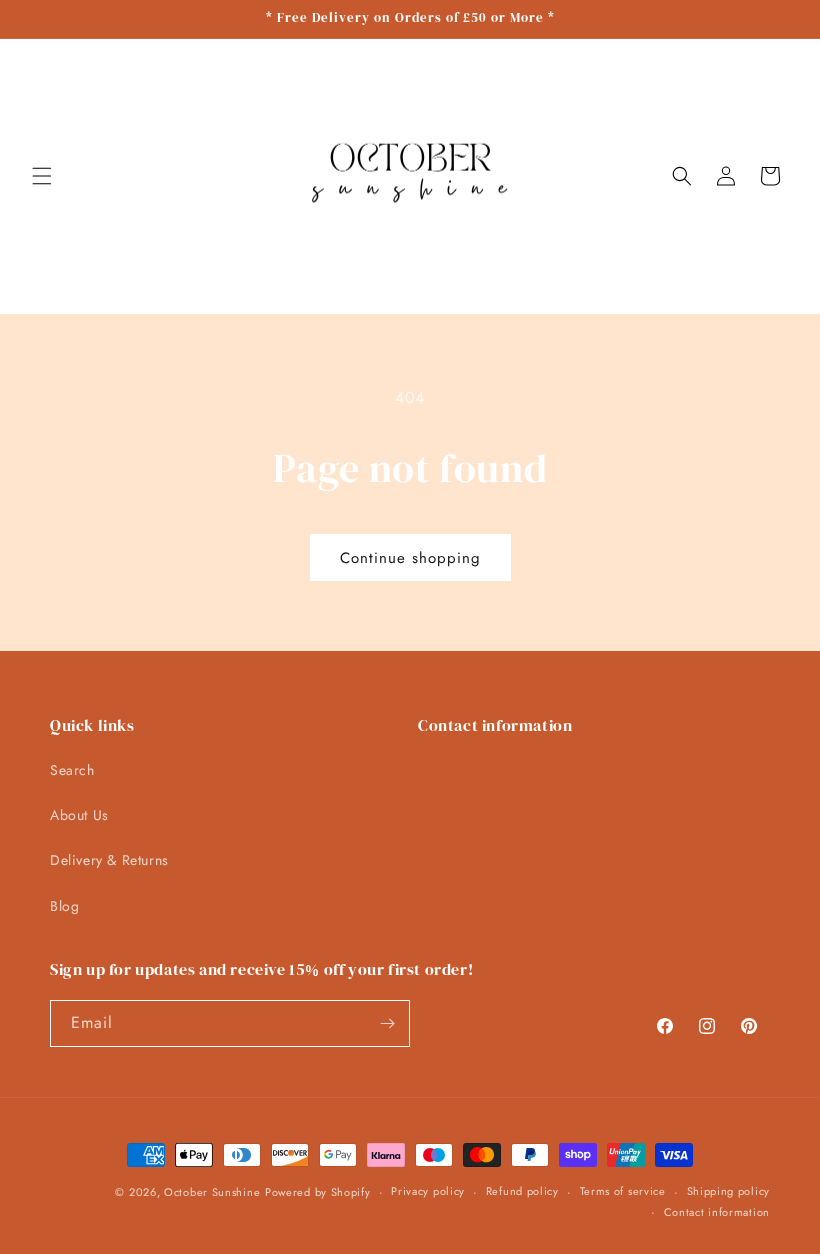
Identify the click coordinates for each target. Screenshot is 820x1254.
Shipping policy (729, 1191)
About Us (79, 815)
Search (72, 770)
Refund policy (522, 1191)
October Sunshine (212, 1192)
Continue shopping (410, 558)
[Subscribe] (387, 1023)
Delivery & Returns (109, 860)
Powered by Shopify (318, 1192)
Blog (64, 906)
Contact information (717, 1212)
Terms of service (623, 1191)
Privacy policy (428, 1191)
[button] (42, 176)
